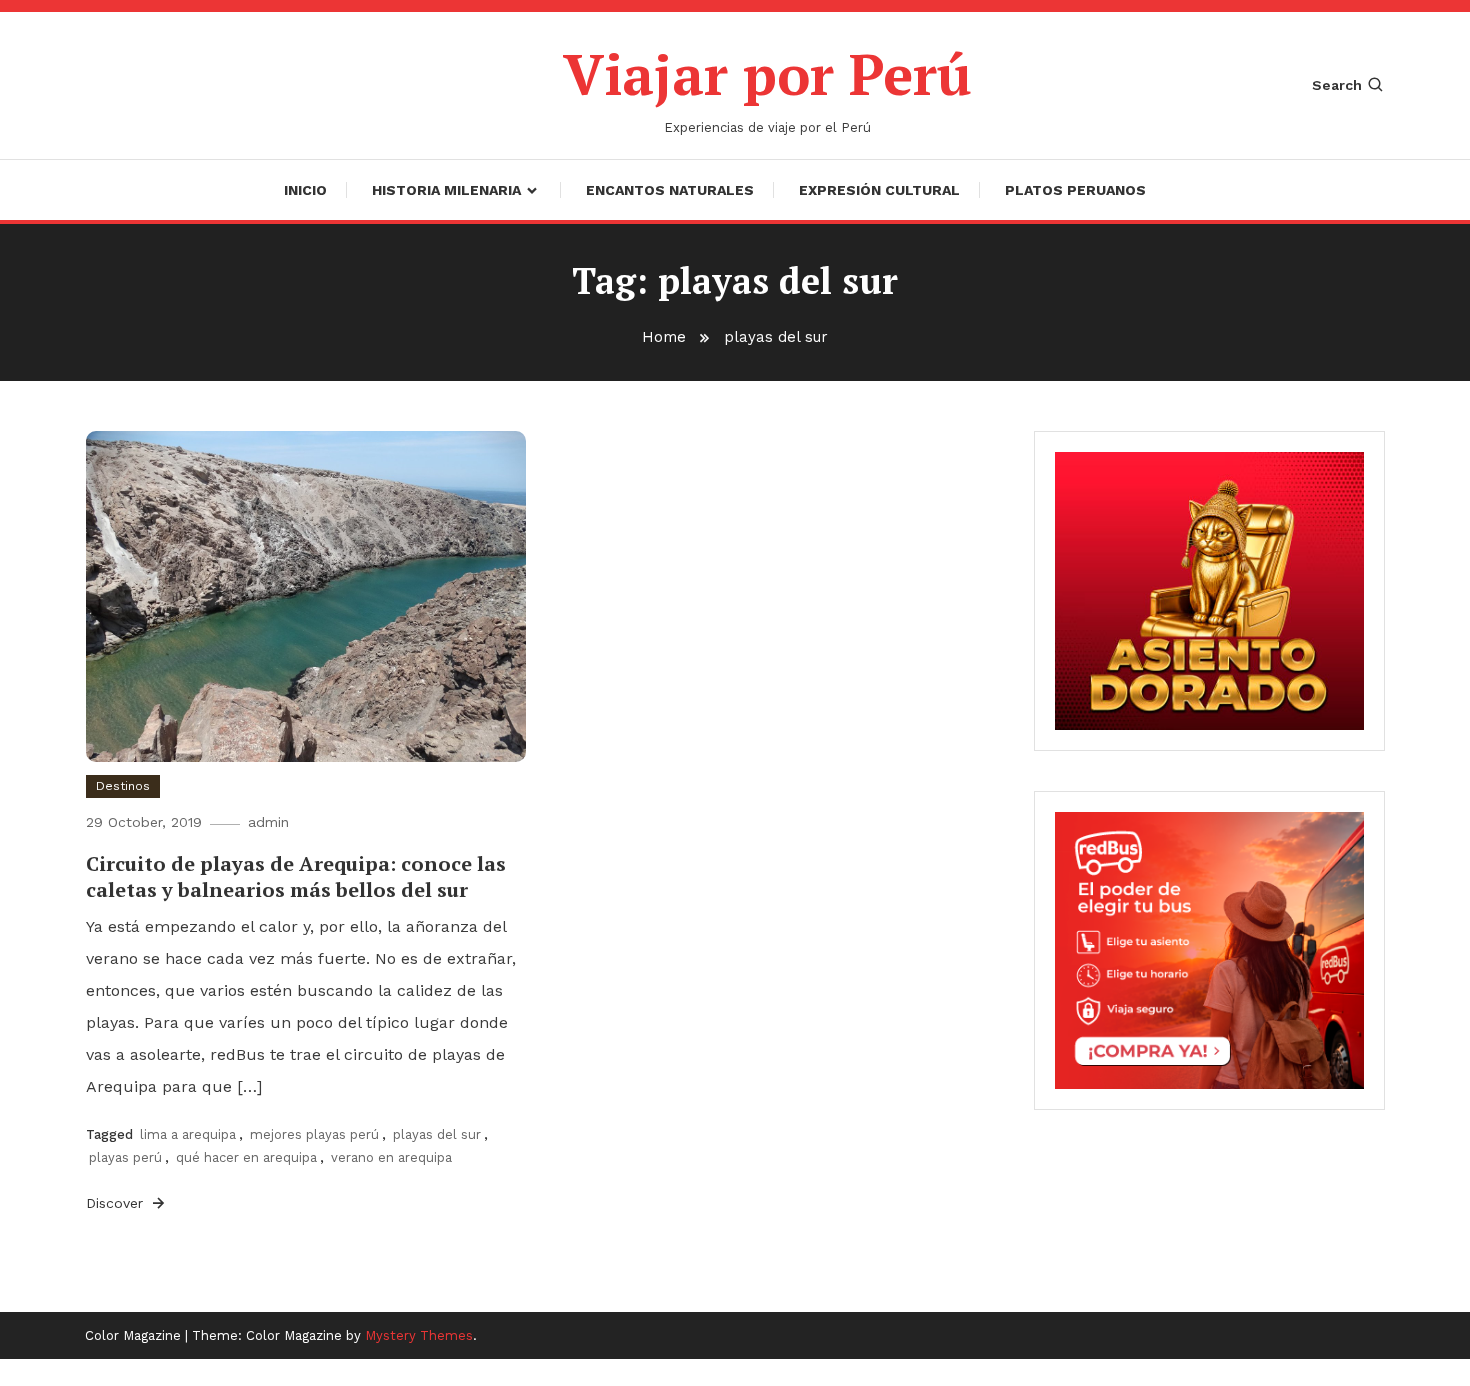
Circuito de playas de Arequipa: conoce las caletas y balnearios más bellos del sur (296, 876)
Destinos (123, 786)
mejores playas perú (314, 1134)
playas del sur (437, 1134)
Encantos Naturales (670, 190)
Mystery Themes (419, 1335)
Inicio (305, 190)
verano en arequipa (391, 1157)
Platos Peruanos (1075, 190)
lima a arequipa (188, 1134)
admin (268, 822)
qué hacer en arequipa (246, 1157)
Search (1337, 85)
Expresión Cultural (879, 190)
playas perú (125, 1157)
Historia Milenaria (446, 190)
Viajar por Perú (767, 74)
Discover (117, 1203)
